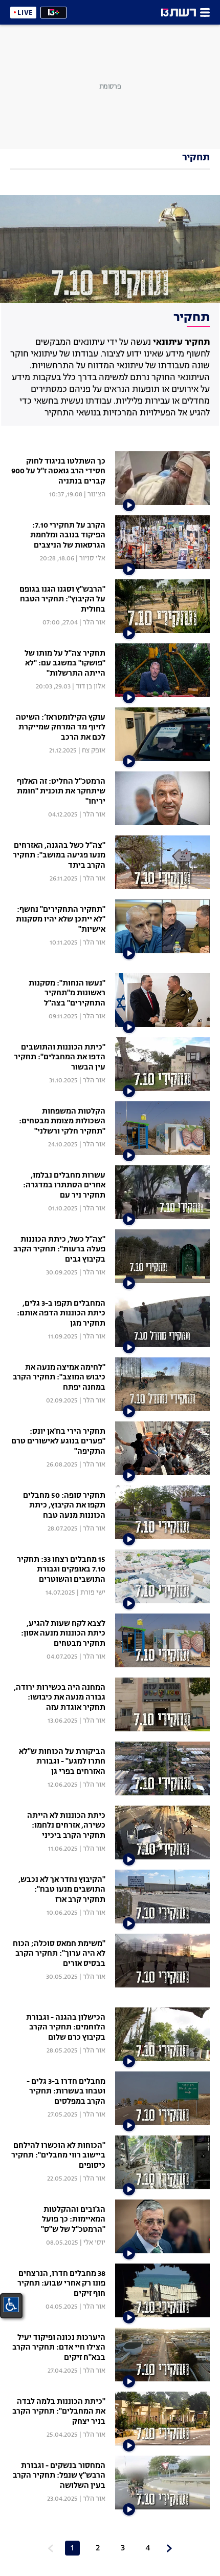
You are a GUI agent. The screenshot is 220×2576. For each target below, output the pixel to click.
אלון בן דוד (91, 687)
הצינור (96, 495)
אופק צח (94, 751)
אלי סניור (92, 559)
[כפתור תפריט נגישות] (11, 2305)
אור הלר (94, 623)
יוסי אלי (94, 2243)
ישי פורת (93, 1593)
